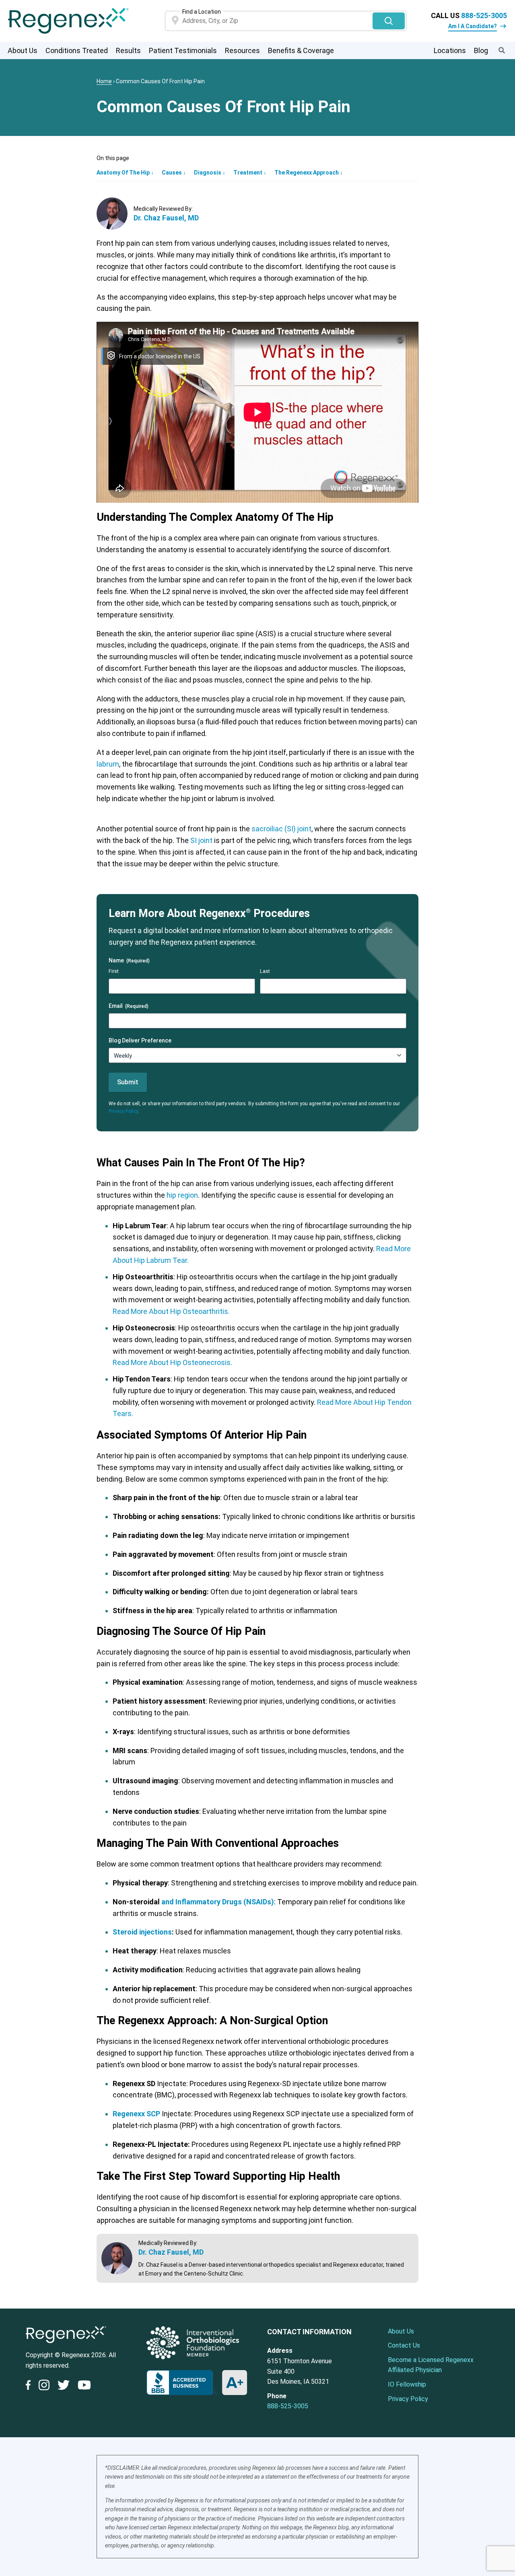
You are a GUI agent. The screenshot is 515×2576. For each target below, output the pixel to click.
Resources (242, 50)
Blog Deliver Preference (140, 1040)
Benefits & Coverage (301, 50)
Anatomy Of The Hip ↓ (125, 173)
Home (104, 81)
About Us (23, 50)
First (114, 971)
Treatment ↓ (250, 173)
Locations (450, 50)
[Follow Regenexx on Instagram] (44, 2387)
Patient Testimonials (183, 50)
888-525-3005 (484, 15)
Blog (481, 50)
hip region (182, 1195)
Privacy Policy (123, 1111)
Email (129, 1006)
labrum (108, 764)
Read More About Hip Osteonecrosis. (172, 1362)
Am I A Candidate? (473, 26)
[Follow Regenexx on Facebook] (30, 2387)
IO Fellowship (407, 2384)
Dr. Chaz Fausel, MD (166, 218)
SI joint (201, 840)
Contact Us (404, 2345)
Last (265, 971)
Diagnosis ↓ (210, 173)
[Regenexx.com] (66, 2345)
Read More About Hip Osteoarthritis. (171, 1311)
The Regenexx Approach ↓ (309, 173)
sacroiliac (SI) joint (281, 829)
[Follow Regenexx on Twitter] (64, 2387)
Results (128, 50)
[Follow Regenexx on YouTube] (84, 2387)
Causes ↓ (174, 173)
